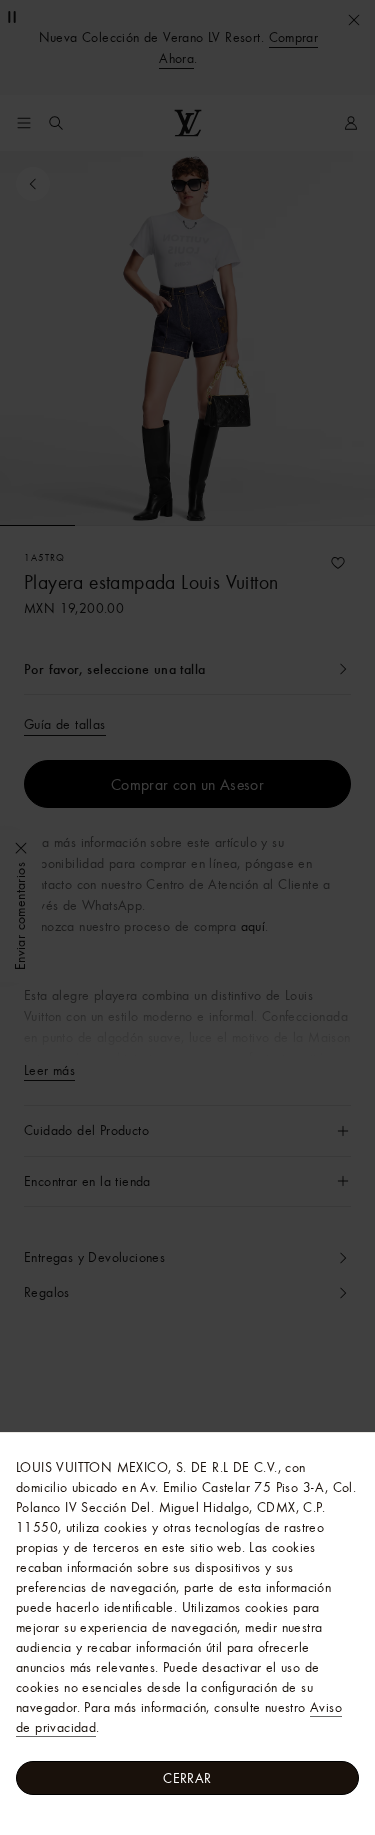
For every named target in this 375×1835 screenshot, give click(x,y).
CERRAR (187, 1778)
